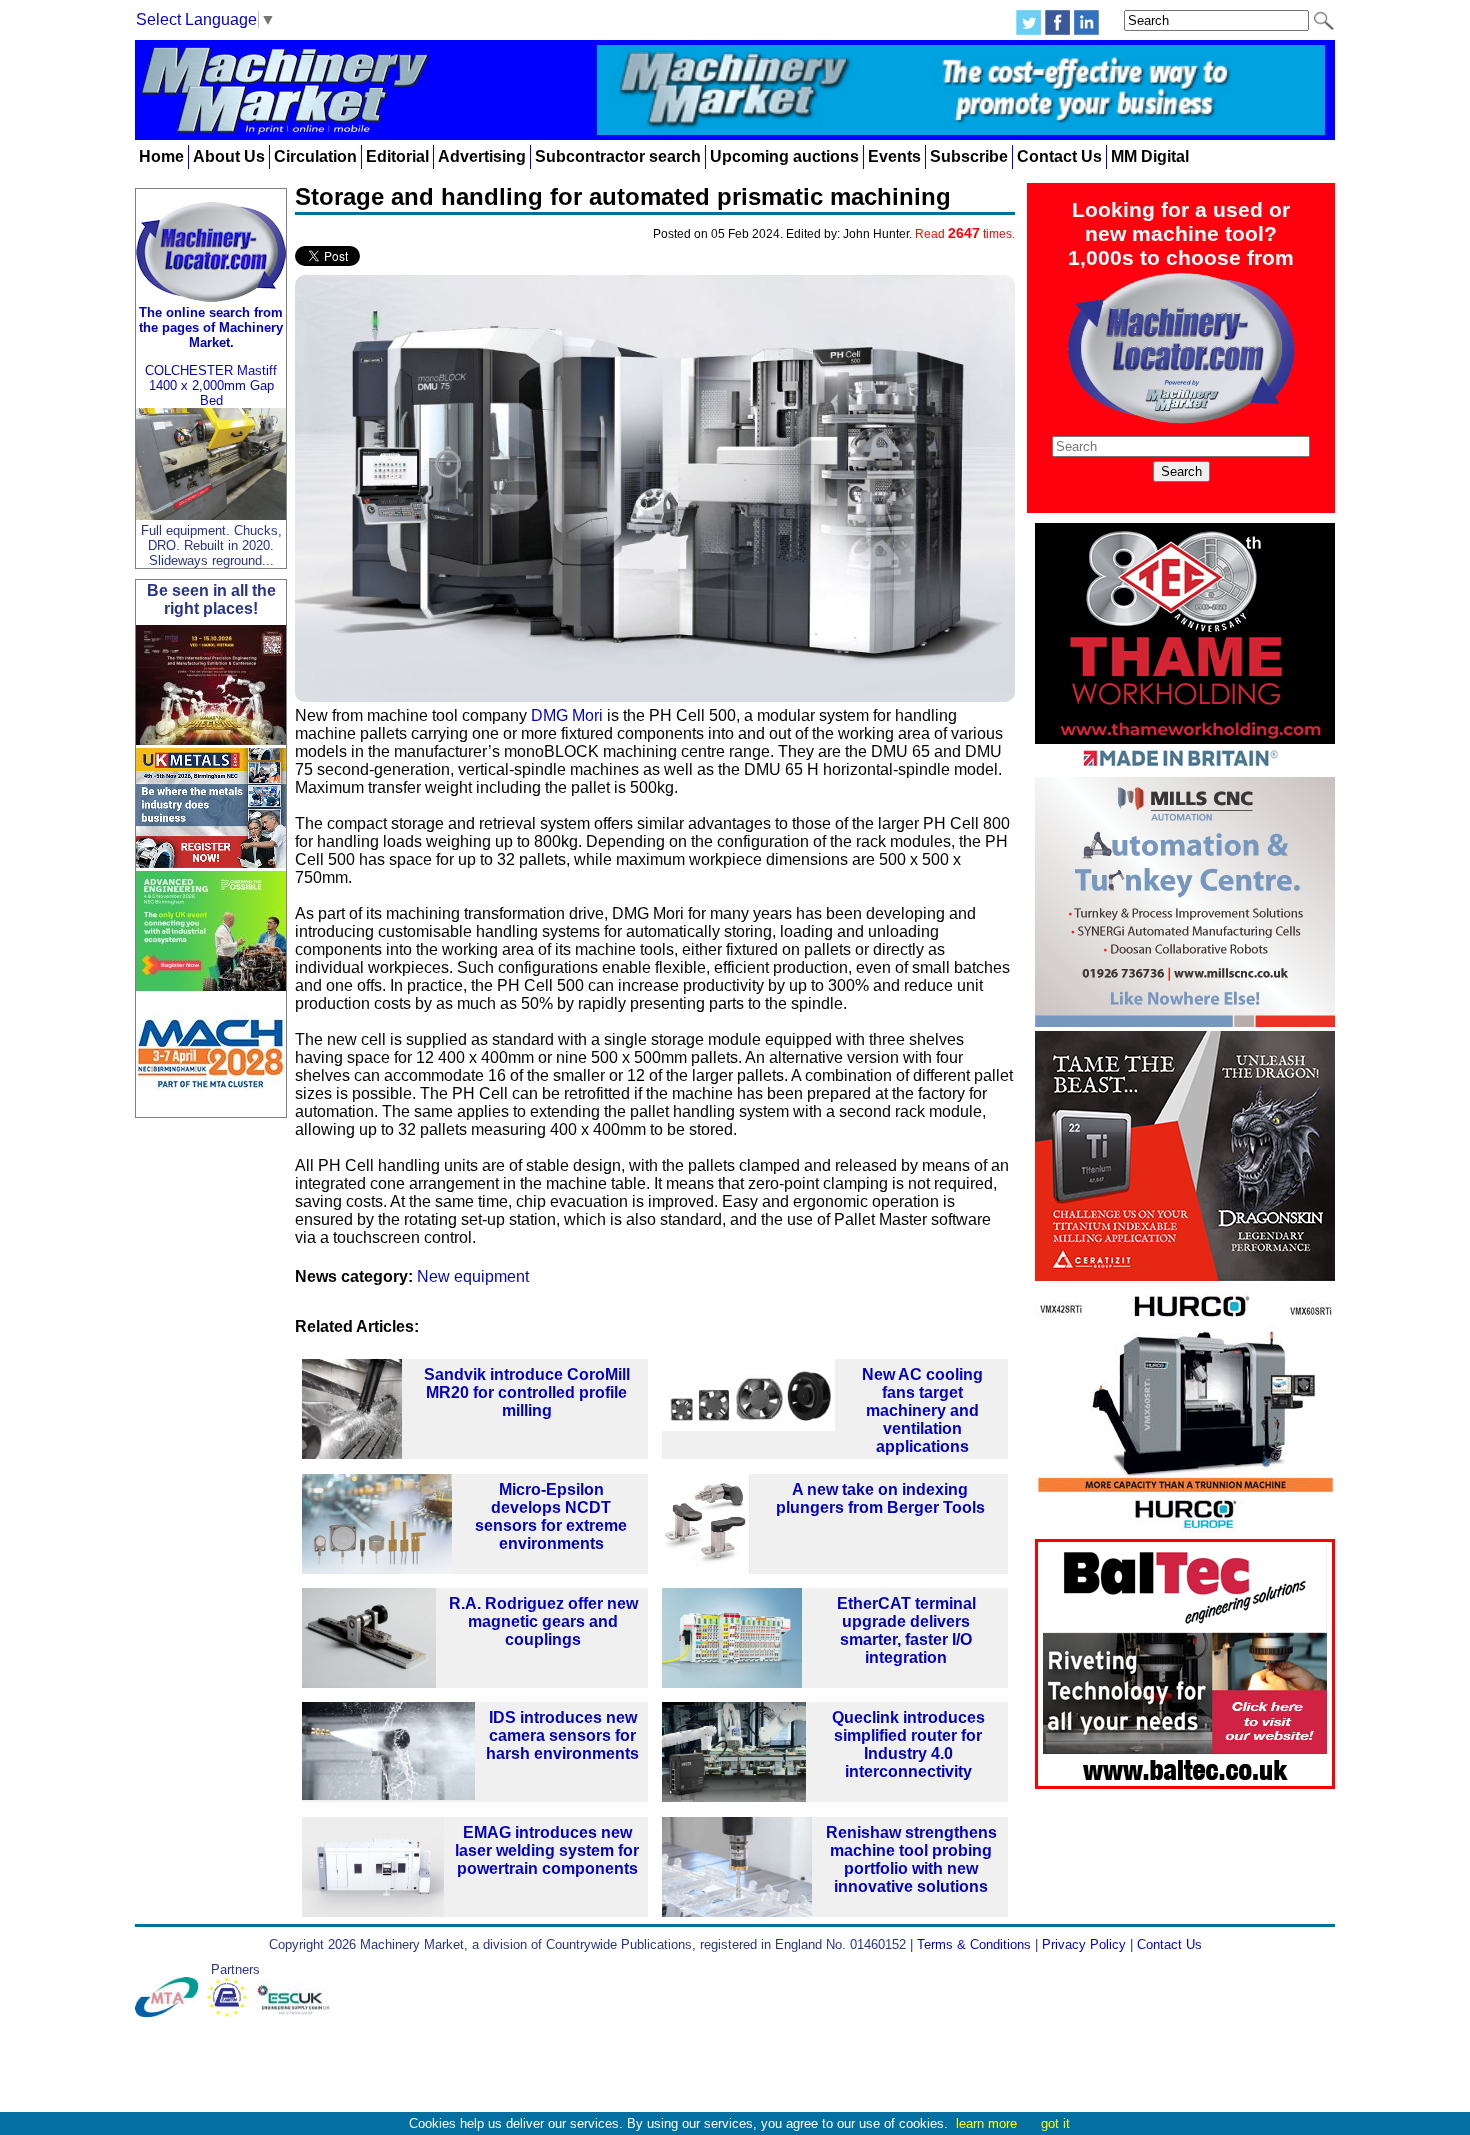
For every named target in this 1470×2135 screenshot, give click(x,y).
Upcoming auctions (784, 156)
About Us (229, 156)
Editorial (397, 156)
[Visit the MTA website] (171, 2012)
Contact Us (1059, 156)
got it (1055, 2123)
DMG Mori (567, 715)
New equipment (473, 1276)
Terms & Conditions (974, 1944)
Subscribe (969, 156)
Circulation (315, 156)
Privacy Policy (1084, 1944)
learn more (986, 2123)
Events (894, 156)
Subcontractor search (618, 156)
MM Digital (1150, 156)
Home (161, 156)
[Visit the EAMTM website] (231, 2012)
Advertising (482, 156)
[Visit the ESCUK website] (296, 2012)
